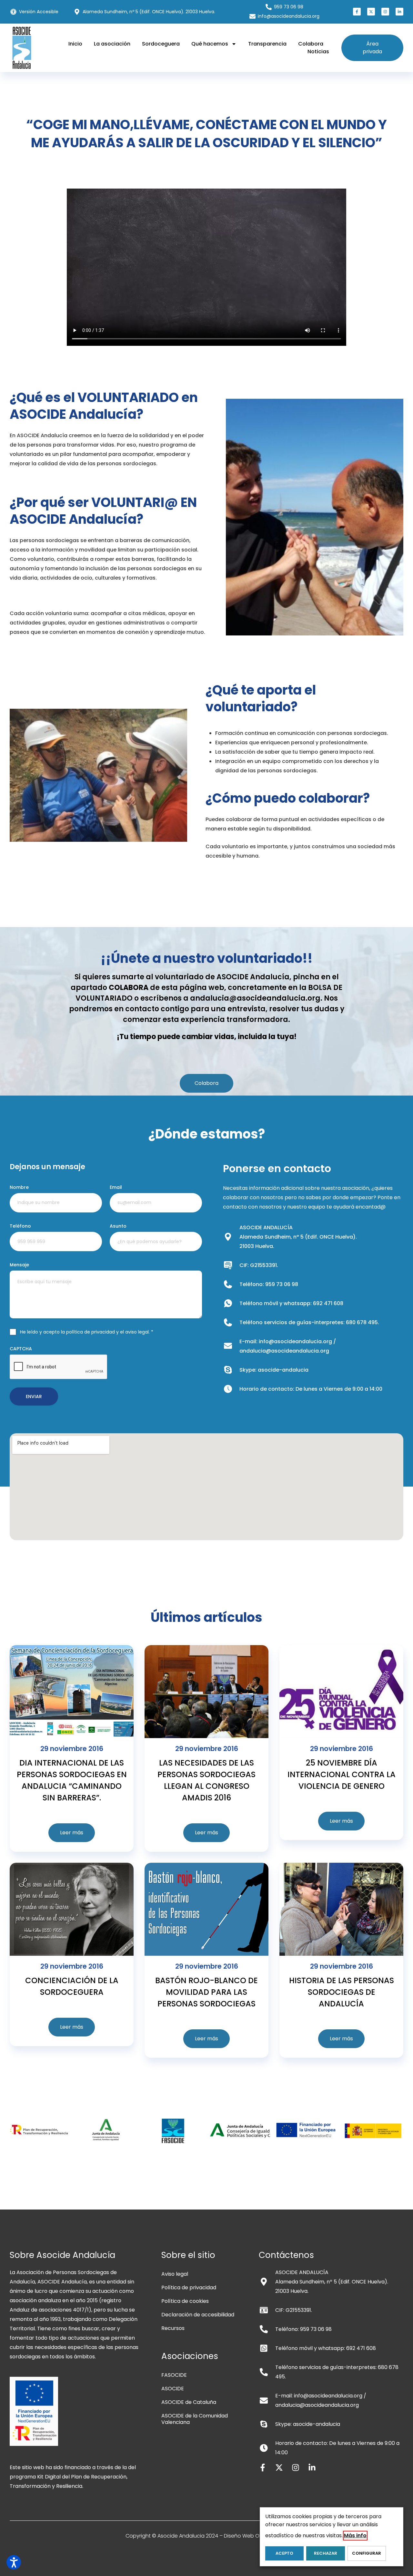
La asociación (112, 44)
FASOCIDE (174, 2375)
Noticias (318, 52)
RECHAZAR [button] (326, 2553)
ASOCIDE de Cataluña (189, 2402)
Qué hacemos (210, 44)
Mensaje (19, 1265)
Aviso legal (175, 2274)
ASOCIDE (173, 2389)
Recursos (173, 2328)
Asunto (118, 1226)
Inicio (75, 44)
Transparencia (267, 44)
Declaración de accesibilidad (198, 2315)
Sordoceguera (161, 44)
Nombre (19, 1187)
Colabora (311, 44)
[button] (357, 12)
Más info (355, 2535)
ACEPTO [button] (284, 2553)
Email (116, 1187)
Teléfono (20, 1226)
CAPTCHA (21, 1349)
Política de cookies (185, 2301)
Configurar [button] (367, 2553)
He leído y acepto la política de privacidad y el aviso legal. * (87, 1332)
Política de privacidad (189, 2287)
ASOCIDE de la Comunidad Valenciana (195, 2419)
